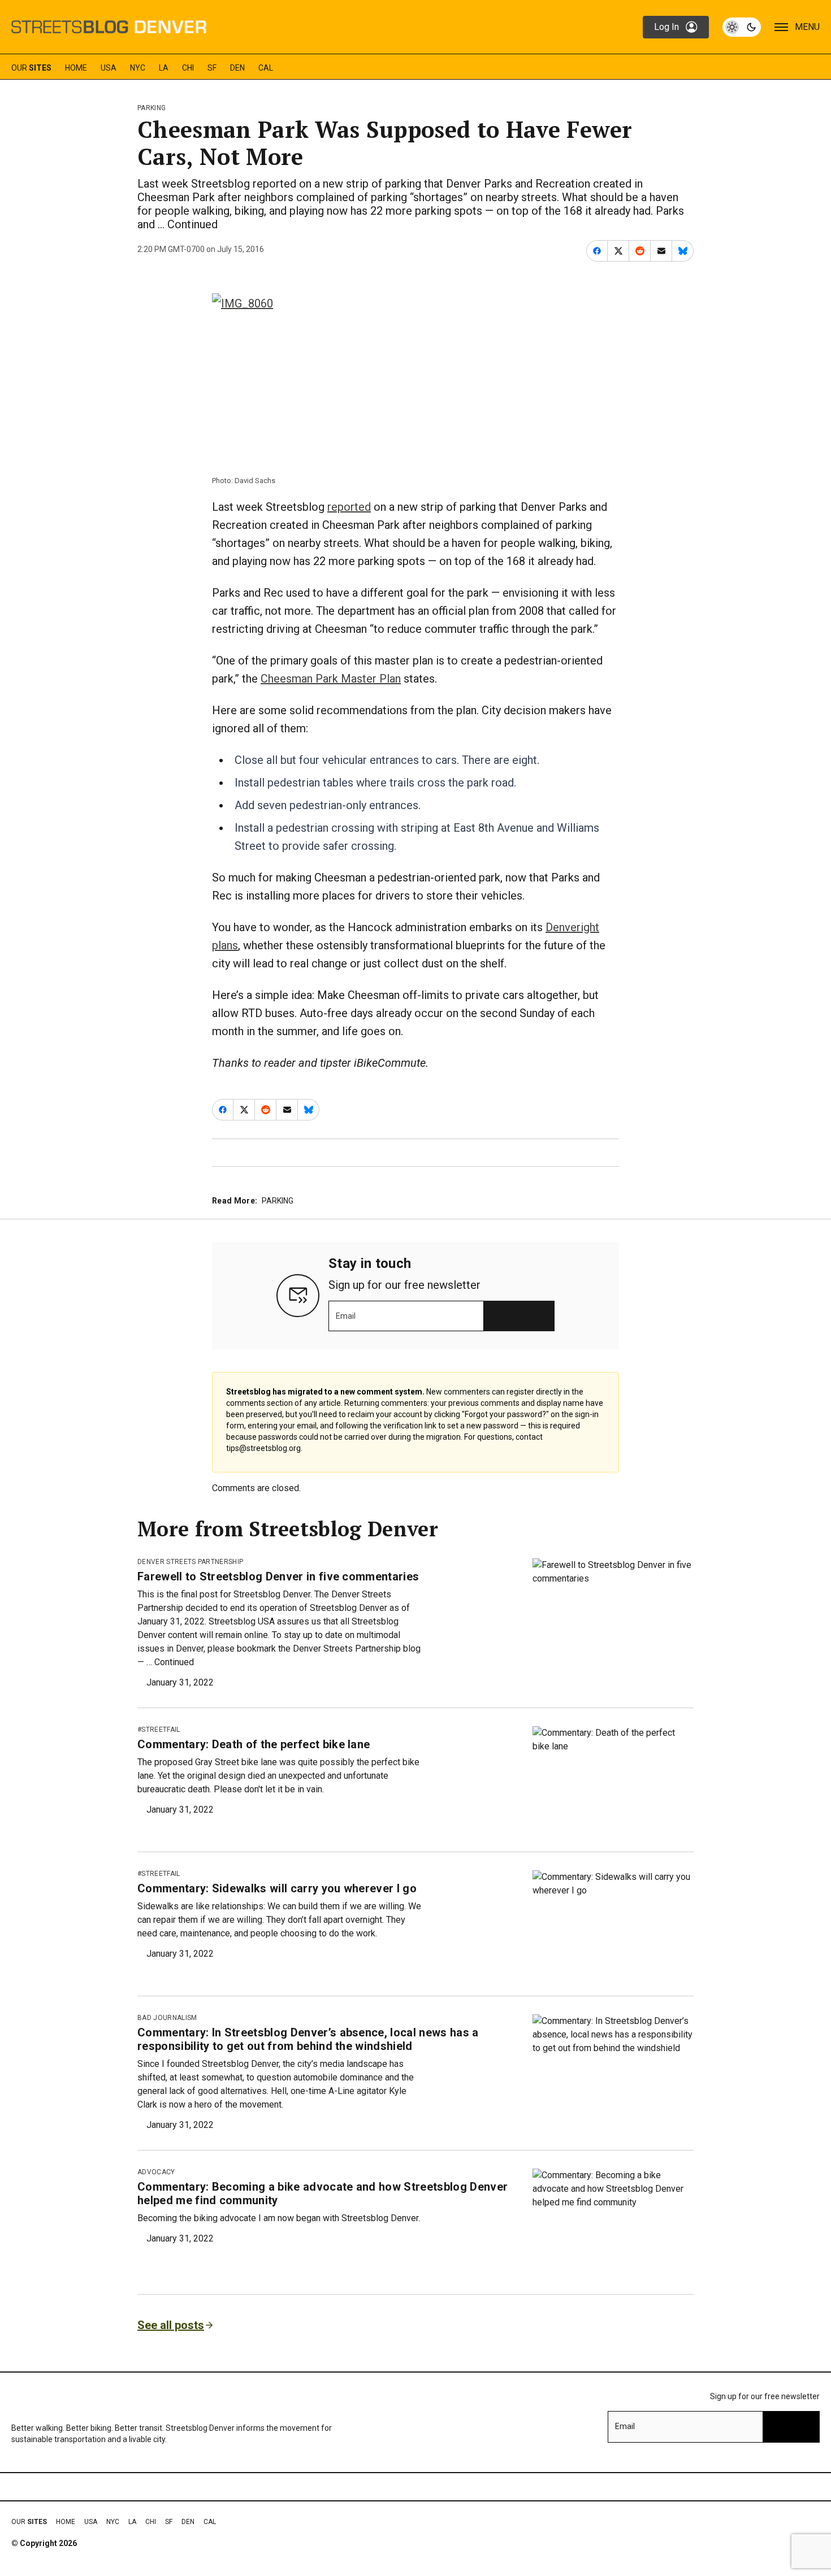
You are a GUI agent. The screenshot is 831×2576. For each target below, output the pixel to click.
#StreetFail (159, 1730)
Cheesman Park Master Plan (331, 679)
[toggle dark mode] (742, 27)
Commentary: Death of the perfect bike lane (254, 1744)
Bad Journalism (167, 2018)
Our (31, 68)
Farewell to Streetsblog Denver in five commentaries (278, 1576)
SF (212, 68)
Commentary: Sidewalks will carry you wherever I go (277, 1888)
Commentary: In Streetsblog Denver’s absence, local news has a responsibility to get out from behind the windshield (308, 2039)
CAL (266, 68)
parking (152, 108)
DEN (237, 68)
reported (349, 507)
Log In (666, 27)
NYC (138, 68)
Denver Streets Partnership (190, 1562)
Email (346, 1316)
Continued (192, 224)
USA (109, 68)
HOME (76, 68)
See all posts (171, 2325)
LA (164, 68)
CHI (188, 68)
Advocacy (156, 2172)
